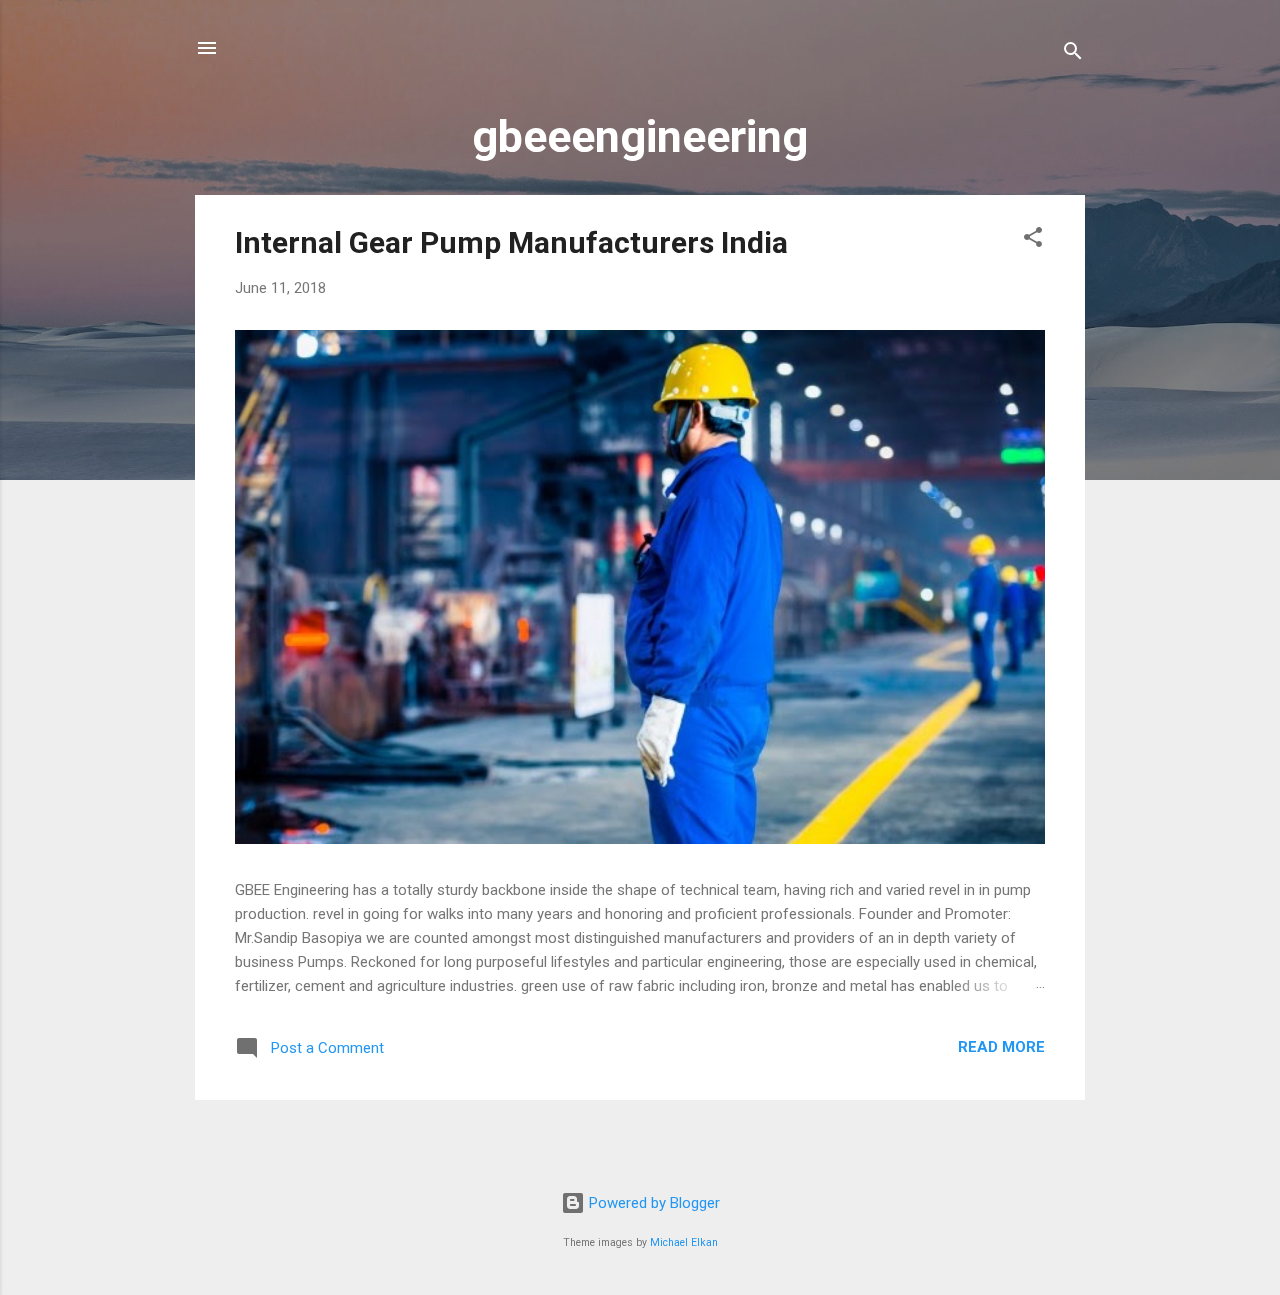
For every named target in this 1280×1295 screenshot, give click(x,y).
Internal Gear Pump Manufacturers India (511, 242)
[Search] (1073, 54)
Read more (1001, 1047)
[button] (1033, 240)
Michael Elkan (684, 1242)
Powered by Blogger (652, 1203)
